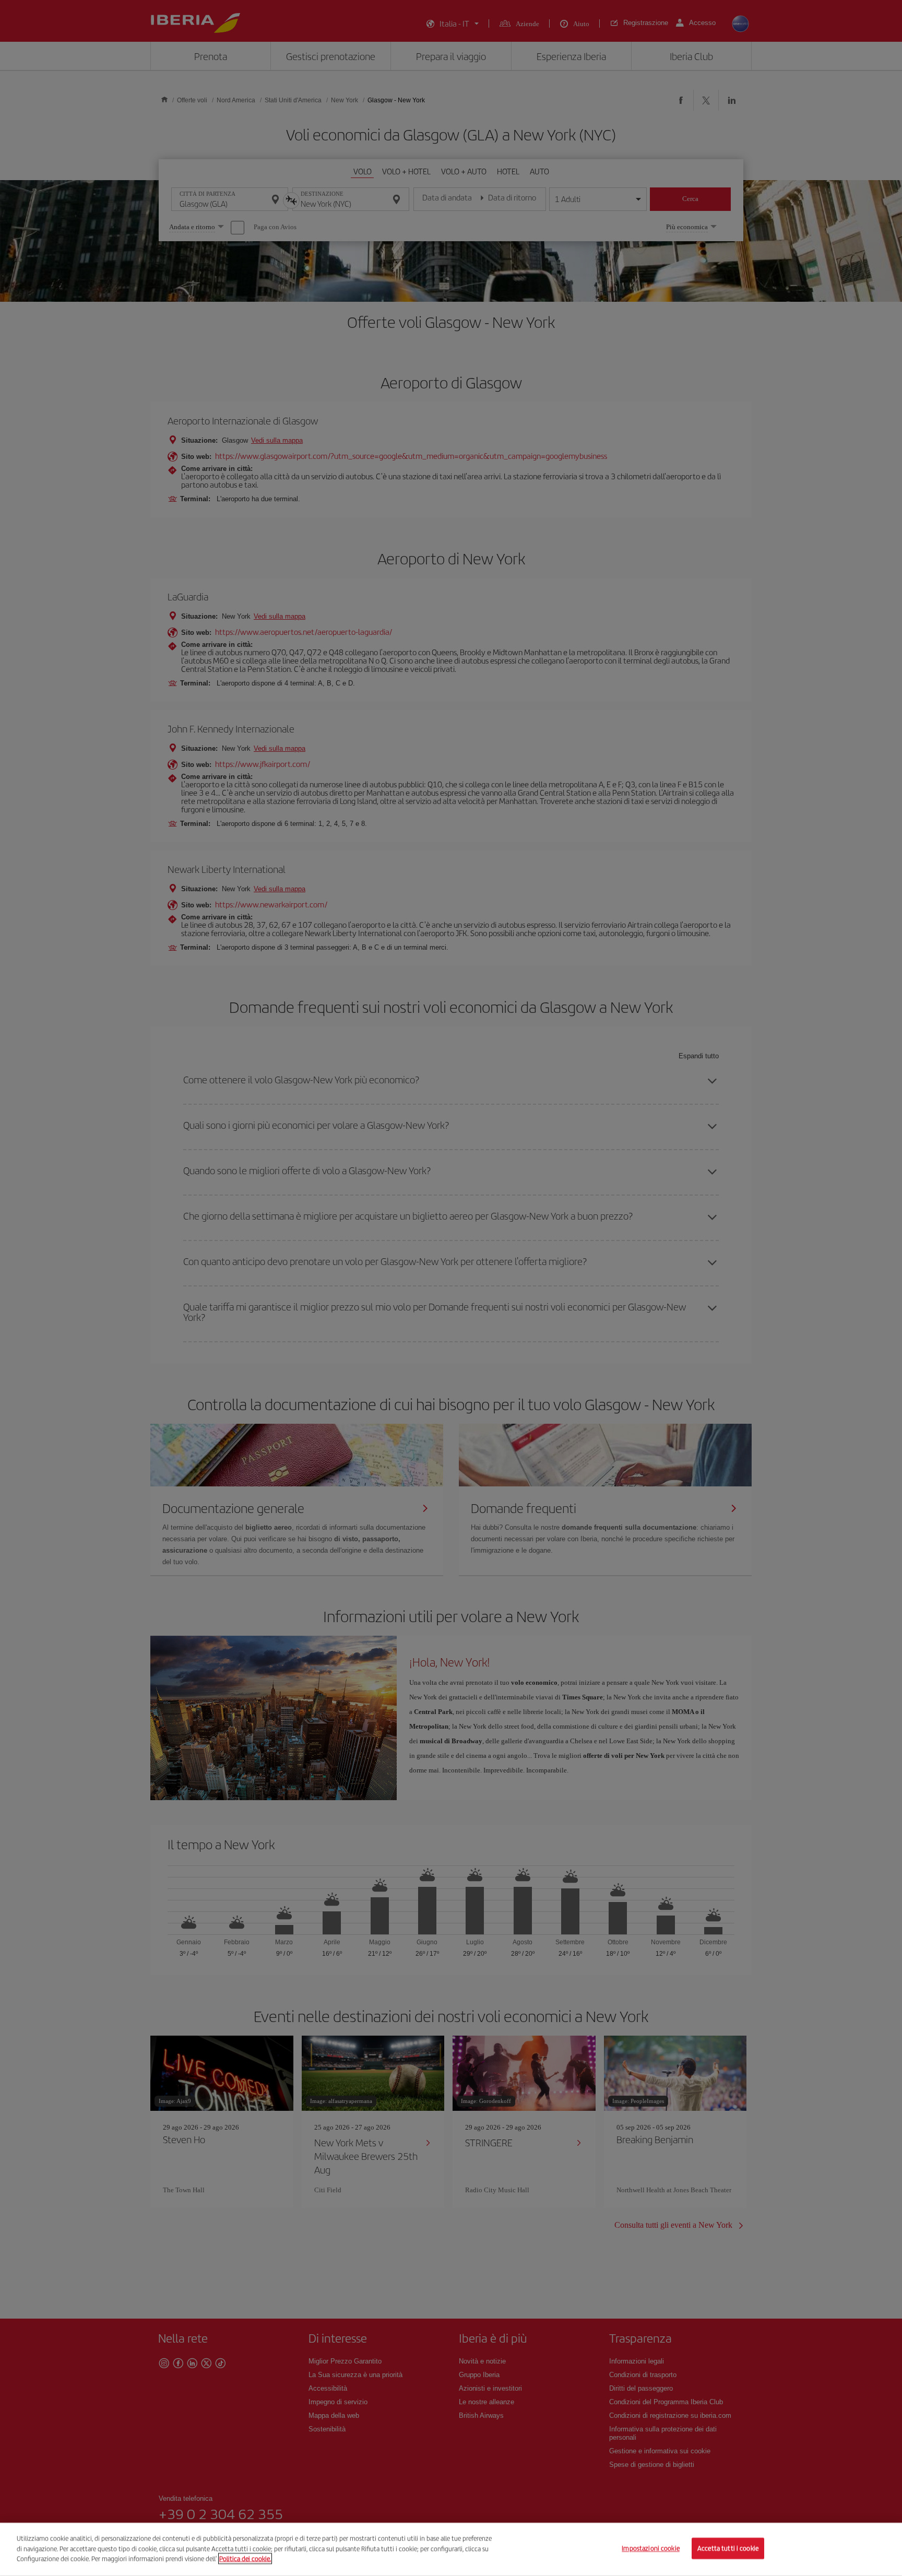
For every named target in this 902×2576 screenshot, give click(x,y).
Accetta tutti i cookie (728, 2549)
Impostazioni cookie (650, 2549)
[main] (451, 2549)
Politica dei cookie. (245, 2559)
